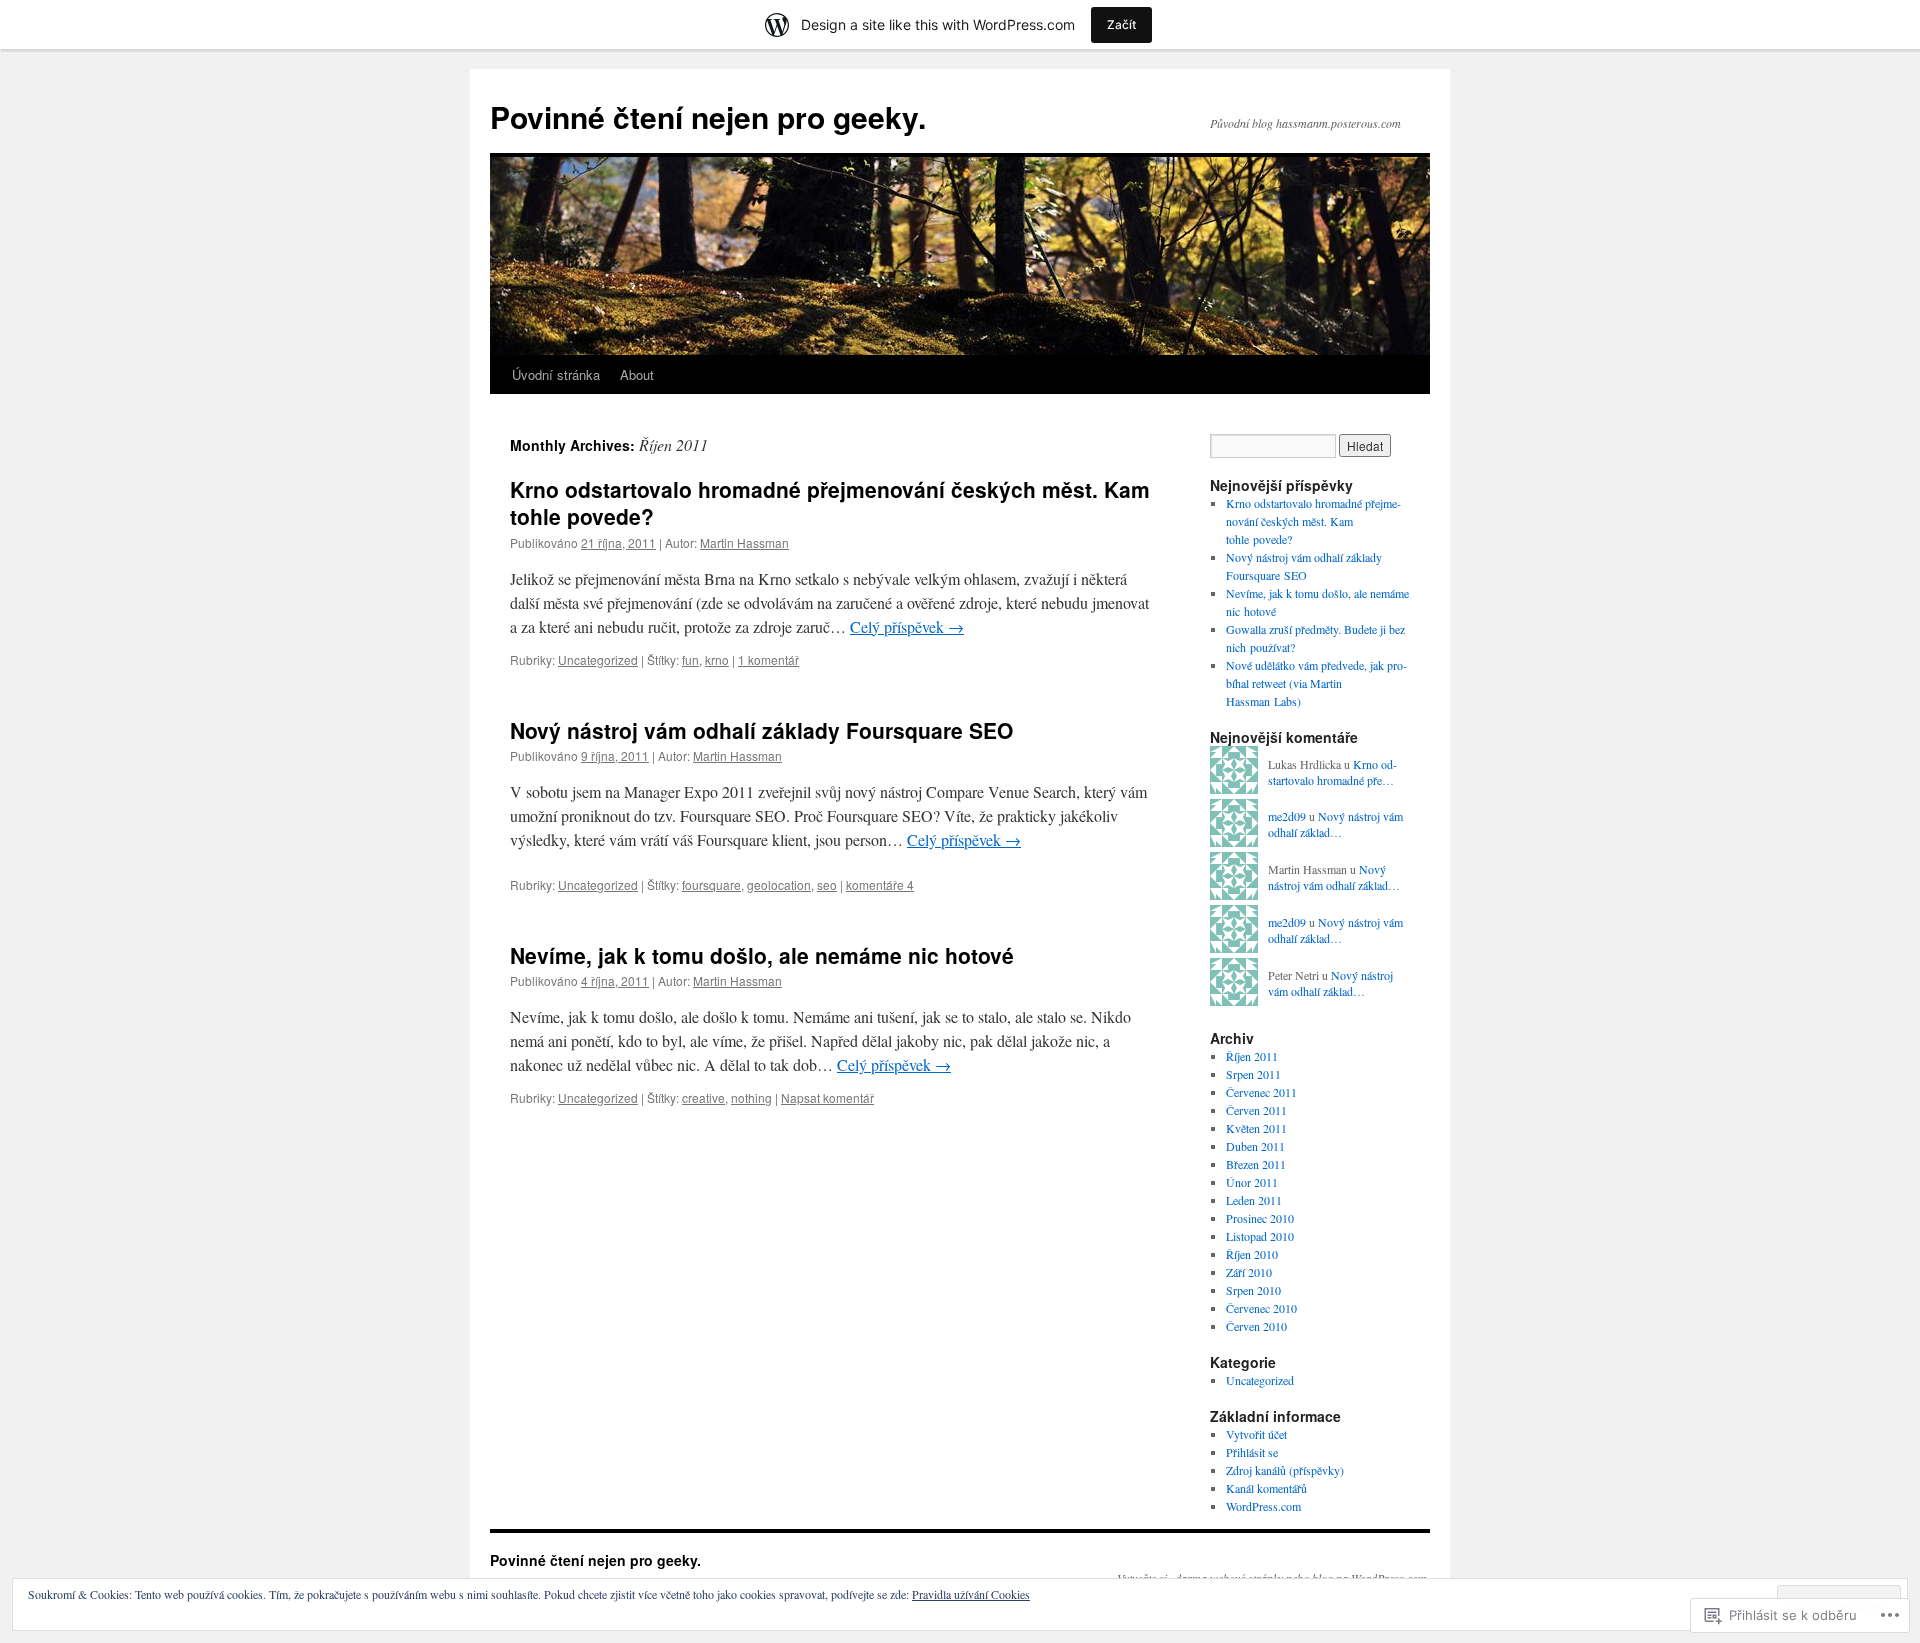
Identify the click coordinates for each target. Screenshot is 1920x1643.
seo (827, 884)
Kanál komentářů (1266, 1488)
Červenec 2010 (1261, 1308)
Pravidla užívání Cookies (971, 1594)
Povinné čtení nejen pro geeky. (708, 116)
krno (717, 659)
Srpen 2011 (1253, 1074)
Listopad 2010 (1260, 1236)
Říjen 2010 (1252, 1254)
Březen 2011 (1256, 1164)
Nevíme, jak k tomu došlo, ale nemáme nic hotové (762, 955)
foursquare (711, 884)
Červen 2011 (1256, 1110)
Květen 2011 (1256, 1128)
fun (690, 659)
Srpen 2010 (1253, 1290)
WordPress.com (1263, 1506)
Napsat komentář (827, 1097)
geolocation (779, 884)
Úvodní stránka (556, 374)
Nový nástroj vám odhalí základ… (1335, 824)
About (637, 374)
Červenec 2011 (1261, 1092)
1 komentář (768, 659)
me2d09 (1287, 816)
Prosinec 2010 (1260, 1218)
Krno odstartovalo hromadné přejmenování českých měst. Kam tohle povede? (830, 502)
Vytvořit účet (1256, 1434)
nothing (751, 1097)
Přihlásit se (1252, 1452)
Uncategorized (598, 659)
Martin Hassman (744, 542)
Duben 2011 (1255, 1146)
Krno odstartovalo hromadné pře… (1332, 772)
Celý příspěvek (907, 626)
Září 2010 (1249, 1272)
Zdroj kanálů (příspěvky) (1285, 1470)
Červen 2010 (1256, 1326)
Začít (1121, 24)
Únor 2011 (1252, 1182)
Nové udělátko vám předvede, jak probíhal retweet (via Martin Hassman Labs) (1316, 683)
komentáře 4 (880, 884)
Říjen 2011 (1252, 1056)
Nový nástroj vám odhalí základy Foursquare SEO (761, 730)
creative (703, 1097)
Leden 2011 (1254, 1200)
